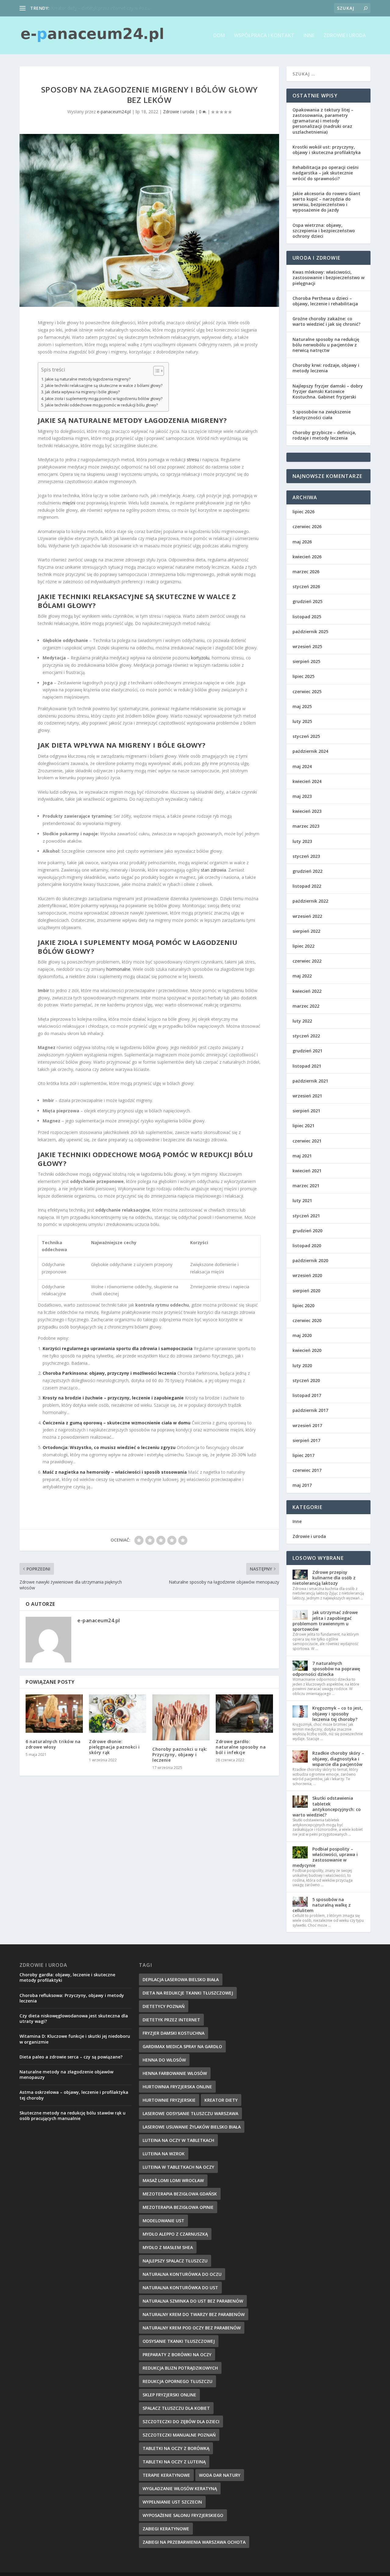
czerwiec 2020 (307, 1320)
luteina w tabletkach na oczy (178, 2167)
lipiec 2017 (303, 1455)
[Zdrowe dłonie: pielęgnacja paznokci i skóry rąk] (118, 1713)
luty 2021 (302, 1200)
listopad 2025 (307, 617)
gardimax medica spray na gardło (182, 2046)
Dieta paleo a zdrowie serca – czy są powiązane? (71, 2057)
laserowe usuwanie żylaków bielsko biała (192, 2127)
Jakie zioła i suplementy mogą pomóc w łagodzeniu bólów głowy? (104, 399)
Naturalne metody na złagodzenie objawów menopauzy (66, 2074)
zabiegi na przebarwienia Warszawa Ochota (194, 2542)
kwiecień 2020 (307, 1350)
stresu (193, 460)
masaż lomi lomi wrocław (173, 2180)
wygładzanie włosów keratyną (180, 2488)
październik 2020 (310, 1260)
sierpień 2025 (306, 661)
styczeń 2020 (306, 1380)
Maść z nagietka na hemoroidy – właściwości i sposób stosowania (115, 1472)
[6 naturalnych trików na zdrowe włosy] (54, 1713)
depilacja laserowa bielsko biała (181, 1979)
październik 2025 (310, 632)
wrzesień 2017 (307, 1425)
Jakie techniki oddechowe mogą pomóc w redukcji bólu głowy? (101, 405)
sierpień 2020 (306, 1291)
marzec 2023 (306, 826)
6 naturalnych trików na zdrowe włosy (53, 1744)
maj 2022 (302, 976)
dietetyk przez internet (171, 2020)
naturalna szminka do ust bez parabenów (193, 2301)
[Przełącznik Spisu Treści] (156, 371)
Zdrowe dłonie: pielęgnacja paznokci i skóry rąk (114, 1747)
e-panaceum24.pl (114, 112)
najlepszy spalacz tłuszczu (175, 2261)
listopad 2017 (307, 1395)
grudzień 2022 (307, 871)
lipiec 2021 (303, 1126)
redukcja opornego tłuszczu (177, 2381)
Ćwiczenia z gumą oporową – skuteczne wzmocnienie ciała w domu (117, 1423)
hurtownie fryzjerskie (169, 2100)
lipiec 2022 (303, 946)
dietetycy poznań (164, 2006)
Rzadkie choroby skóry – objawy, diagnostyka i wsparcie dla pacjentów (338, 1758)
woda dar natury (220, 2475)
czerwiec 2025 (307, 691)
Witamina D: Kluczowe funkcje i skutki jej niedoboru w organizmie (75, 2039)
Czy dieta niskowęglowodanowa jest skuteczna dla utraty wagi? (74, 2018)
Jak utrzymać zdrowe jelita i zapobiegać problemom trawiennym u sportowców (325, 1621)
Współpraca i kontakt (264, 36)
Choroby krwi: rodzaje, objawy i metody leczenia (326, 368)
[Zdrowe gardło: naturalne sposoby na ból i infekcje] (244, 1713)
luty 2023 (302, 841)
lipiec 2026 (303, 512)
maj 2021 (302, 1156)
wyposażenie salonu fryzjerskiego (183, 2515)
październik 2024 (310, 751)
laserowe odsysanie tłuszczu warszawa (190, 2113)
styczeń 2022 (306, 1036)
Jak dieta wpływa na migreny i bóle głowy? (82, 392)
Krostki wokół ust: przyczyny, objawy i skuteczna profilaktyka (327, 150)
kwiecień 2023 (307, 811)
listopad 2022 (307, 886)
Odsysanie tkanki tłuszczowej (179, 2341)
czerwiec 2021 (307, 1141)
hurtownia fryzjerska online (177, 2087)
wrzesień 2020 (307, 1275)
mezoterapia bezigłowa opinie (178, 2207)
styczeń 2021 (306, 1216)
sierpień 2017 (306, 1440)
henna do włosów (164, 2060)
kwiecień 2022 (307, 991)
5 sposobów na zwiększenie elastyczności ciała (322, 414)
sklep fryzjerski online (169, 2395)
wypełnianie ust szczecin (172, 2502)
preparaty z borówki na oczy (177, 2355)
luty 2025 (302, 721)
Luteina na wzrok (164, 2154)
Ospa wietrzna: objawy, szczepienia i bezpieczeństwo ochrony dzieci (324, 231)
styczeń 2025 (306, 736)
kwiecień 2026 (307, 557)
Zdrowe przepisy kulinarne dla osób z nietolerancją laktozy (324, 1578)
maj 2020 (302, 1335)
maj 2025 (302, 706)
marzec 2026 (306, 572)
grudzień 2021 (307, 1051)
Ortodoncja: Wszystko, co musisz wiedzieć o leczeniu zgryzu (109, 1447)
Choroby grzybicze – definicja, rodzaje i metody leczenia (324, 435)
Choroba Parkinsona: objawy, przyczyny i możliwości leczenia (109, 1373)
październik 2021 (310, 1081)
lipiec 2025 (303, 676)
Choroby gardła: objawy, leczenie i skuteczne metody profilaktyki (67, 1977)
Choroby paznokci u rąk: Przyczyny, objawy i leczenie (180, 1755)
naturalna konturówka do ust (180, 2288)
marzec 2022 (306, 1006)
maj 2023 (302, 796)
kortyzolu (200, 658)
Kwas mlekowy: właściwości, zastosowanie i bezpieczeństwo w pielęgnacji (328, 277)
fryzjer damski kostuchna (174, 2033)
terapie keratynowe (166, 2475)
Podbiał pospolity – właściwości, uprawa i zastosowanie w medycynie (325, 1857)
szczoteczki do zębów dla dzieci (181, 2422)
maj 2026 (302, 542)
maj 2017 (302, 1485)
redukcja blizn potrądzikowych (180, 2368)
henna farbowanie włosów (175, 2073)
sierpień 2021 (306, 1111)
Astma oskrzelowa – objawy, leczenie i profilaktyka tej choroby (74, 2095)
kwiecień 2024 (307, 781)
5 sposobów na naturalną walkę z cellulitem (322, 1905)
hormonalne (118, 969)
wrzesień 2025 (307, 646)
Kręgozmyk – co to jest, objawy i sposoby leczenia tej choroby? (337, 1713)
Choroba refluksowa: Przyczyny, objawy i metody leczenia (72, 1998)
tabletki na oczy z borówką (176, 2448)
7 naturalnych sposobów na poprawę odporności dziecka (326, 1669)
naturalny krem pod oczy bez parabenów (192, 2328)
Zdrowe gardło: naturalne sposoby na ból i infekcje (241, 1747)
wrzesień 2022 (307, 916)
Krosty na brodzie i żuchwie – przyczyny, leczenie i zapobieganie (113, 1398)
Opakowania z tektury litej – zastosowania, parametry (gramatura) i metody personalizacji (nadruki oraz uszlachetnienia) (323, 121)
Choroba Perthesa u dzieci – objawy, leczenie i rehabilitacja (325, 301)
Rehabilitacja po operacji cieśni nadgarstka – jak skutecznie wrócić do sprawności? (326, 173)
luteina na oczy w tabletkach (178, 2140)
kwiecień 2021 (307, 1171)
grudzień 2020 (307, 1231)
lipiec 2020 (303, 1306)
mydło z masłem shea (168, 2247)
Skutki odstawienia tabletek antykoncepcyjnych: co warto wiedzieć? (327, 1806)
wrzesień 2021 (307, 1096)
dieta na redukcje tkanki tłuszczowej (188, 1993)
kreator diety (221, 2100)
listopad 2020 (307, 1246)
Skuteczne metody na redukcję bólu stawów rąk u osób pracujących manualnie (73, 2116)
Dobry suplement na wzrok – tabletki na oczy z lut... (102, 8)
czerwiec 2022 (307, 961)
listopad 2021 (307, 1066)
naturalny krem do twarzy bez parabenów (194, 2314)
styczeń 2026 (306, 586)
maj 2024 (302, 766)
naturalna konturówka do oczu (182, 2274)
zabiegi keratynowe (166, 2529)
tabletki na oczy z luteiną (174, 2462)
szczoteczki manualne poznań (179, 2435)
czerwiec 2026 (307, 526)
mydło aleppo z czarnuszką (175, 2234)
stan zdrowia (213, 870)
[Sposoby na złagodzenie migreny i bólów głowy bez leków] (149, 220)
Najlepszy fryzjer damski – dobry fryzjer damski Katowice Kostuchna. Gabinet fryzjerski (328, 391)
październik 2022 (310, 901)
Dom (219, 36)
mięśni (69, 503)
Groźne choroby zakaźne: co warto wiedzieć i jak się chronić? (326, 321)
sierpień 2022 (306, 931)
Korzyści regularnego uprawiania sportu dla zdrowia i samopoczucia (118, 1348)
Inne (309, 36)
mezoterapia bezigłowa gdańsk (180, 2194)
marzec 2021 (306, 1186)
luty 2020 (302, 1365)
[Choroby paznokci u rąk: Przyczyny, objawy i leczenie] (181, 1717)
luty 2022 (302, 1021)
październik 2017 (310, 1410)
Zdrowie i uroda (345, 36)
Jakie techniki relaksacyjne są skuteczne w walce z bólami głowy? (104, 386)
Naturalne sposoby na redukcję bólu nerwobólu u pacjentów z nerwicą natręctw (326, 345)
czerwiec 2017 (307, 1470)
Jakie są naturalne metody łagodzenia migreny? (88, 379)
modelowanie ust (163, 2221)
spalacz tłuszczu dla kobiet (176, 2408)
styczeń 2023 (306, 856)
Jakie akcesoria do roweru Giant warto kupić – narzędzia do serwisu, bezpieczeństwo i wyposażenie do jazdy (326, 202)
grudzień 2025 (307, 601)
